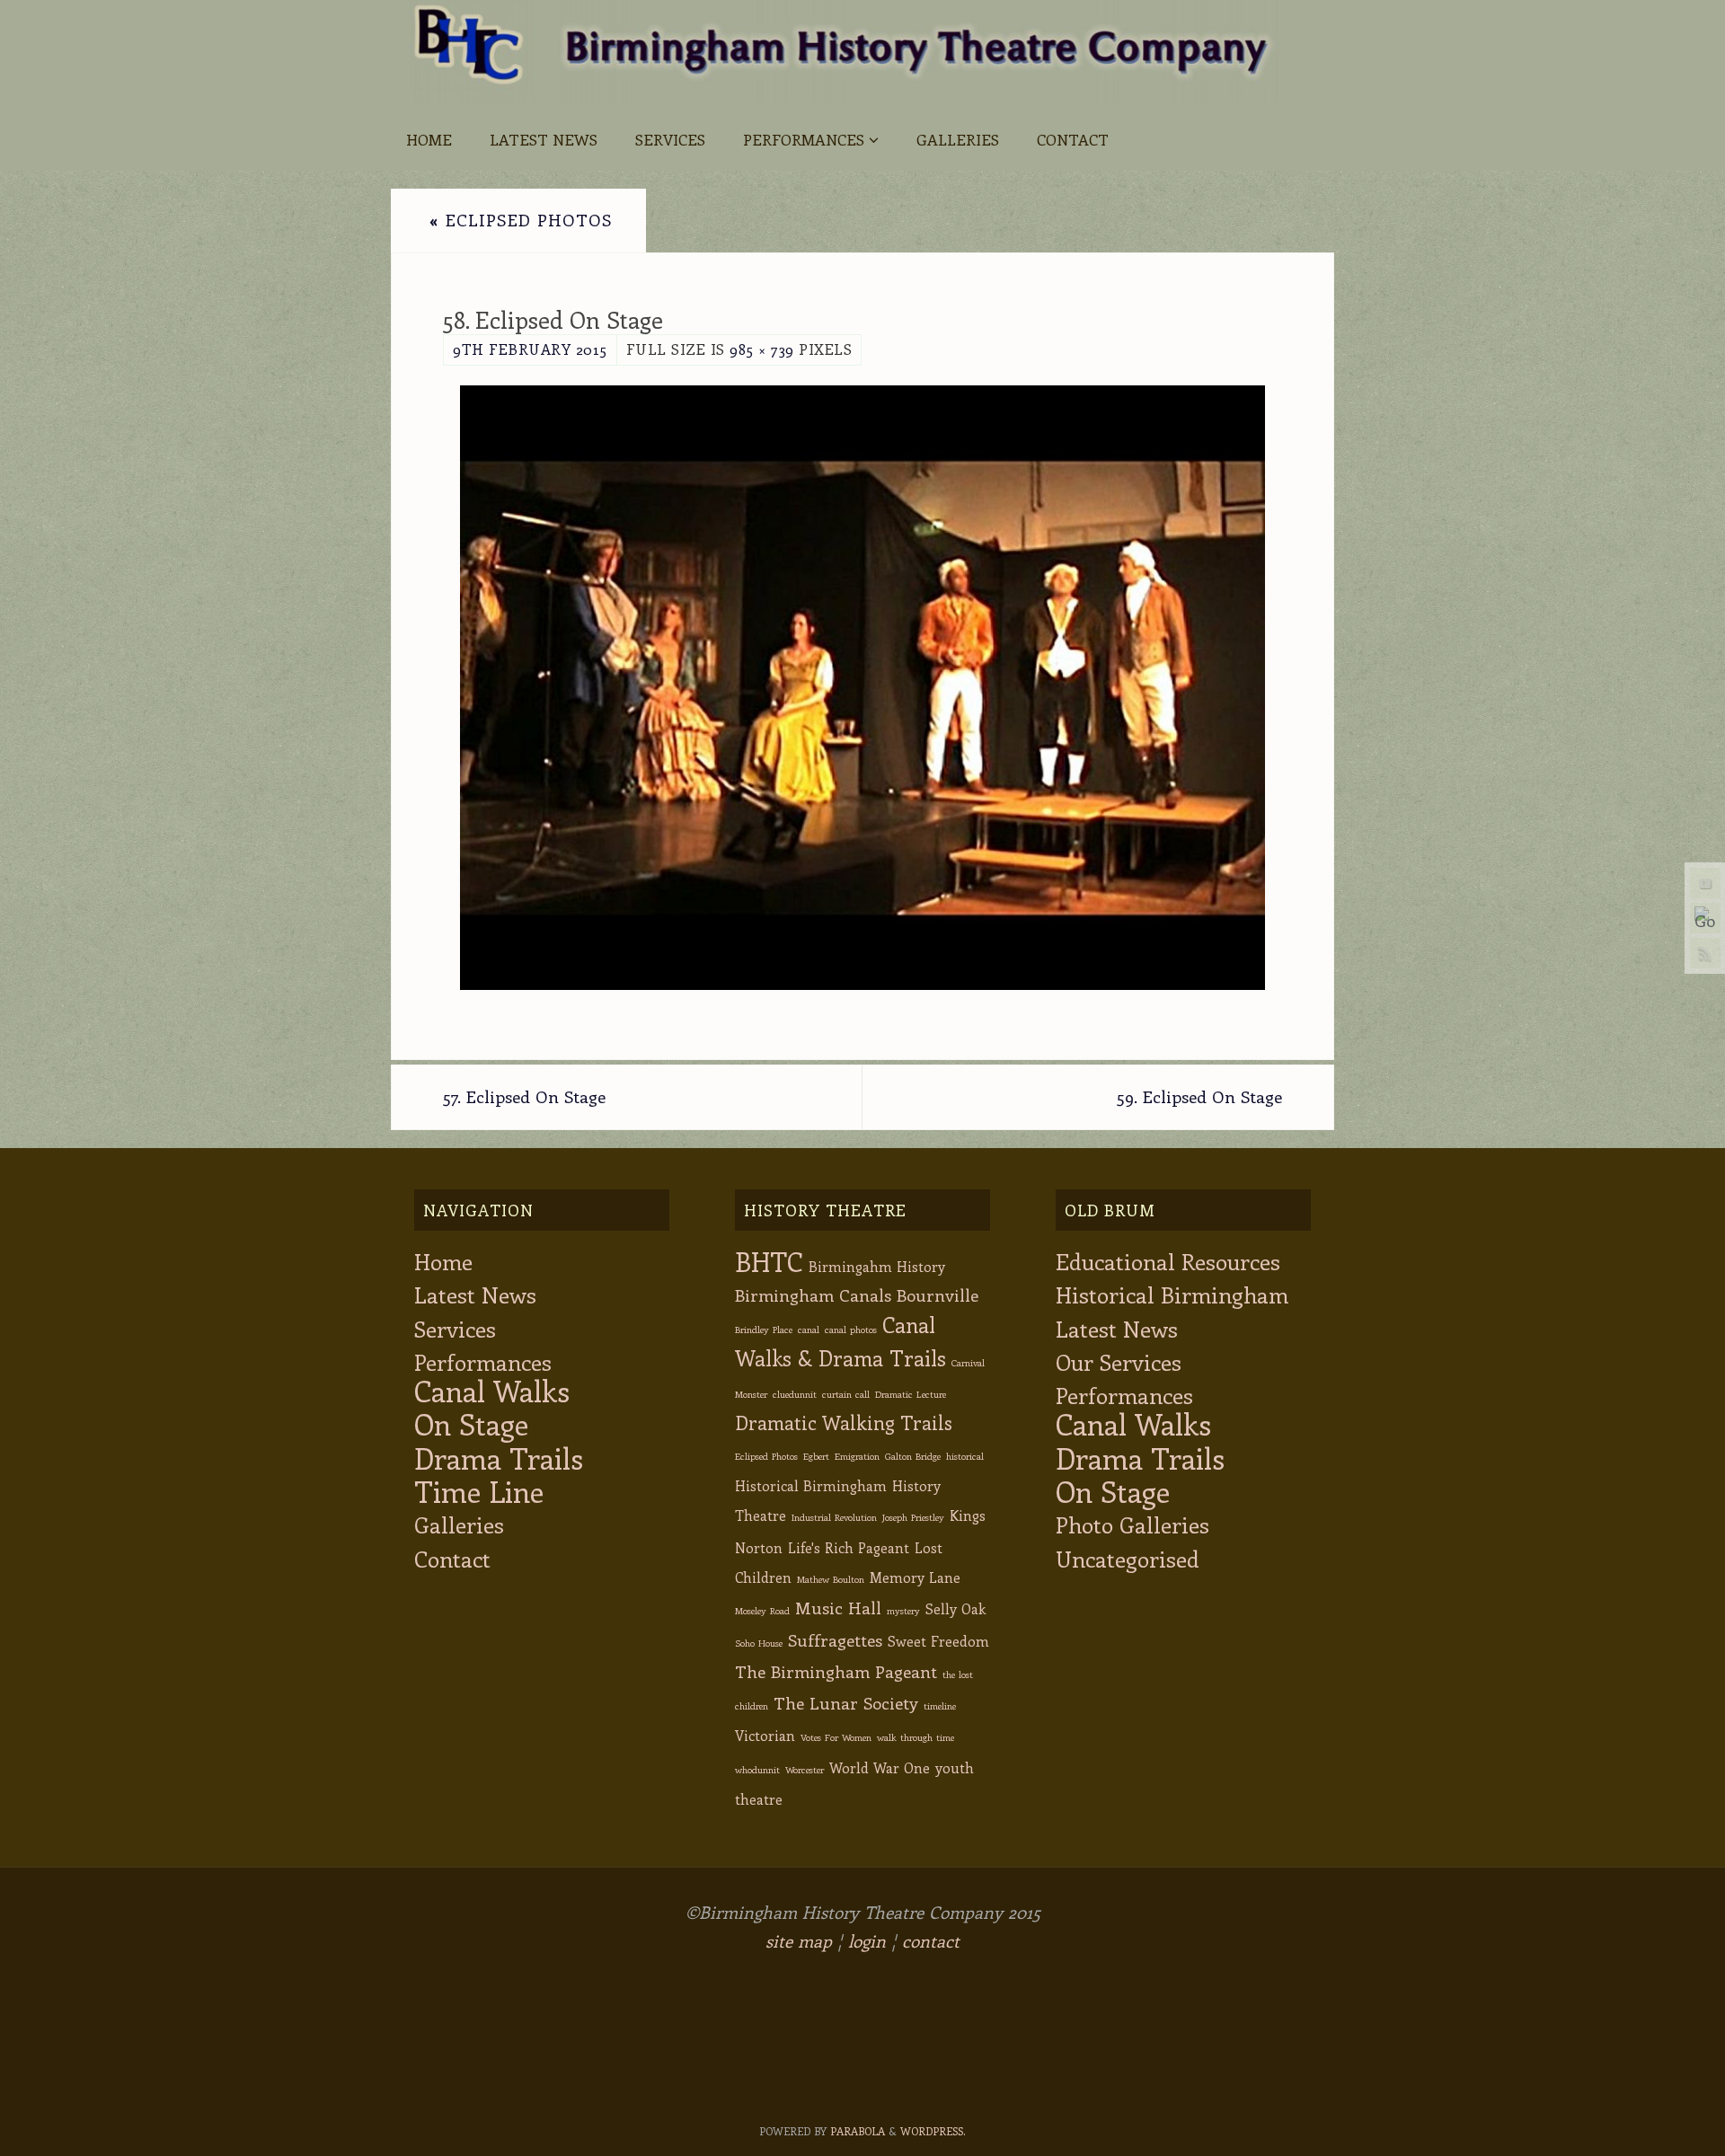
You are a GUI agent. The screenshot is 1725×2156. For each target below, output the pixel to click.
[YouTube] (1705, 883)
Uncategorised (1128, 1558)
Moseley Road (762, 1611)
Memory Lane (915, 1577)
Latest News (475, 1294)
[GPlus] (1705, 918)
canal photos (851, 1330)
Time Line (479, 1491)
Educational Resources (1168, 1261)
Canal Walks (492, 1390)
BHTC (769, 1261)
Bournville (938, 1295)
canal (809, 1330)
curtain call (846, 1394)
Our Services (1119, 1361)
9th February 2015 (530, 349)
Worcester (805, 1770)
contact (931, 1941)
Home (443, 1261)
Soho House (759, 1643)
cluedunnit (795, 1394)
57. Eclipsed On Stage (524, 1096)
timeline (940, 1706)
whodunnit (757, 1770)
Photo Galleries (1132, 1524)
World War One (880, 1767)
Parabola (858, 2131)
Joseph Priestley (913, 1517)
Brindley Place (764, 1330)
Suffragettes (835, 1640)
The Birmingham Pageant (836, 1671)
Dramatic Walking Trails (844, 1423)
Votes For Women (836, 1737)
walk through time (916, 1737)
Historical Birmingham (811, 1485)
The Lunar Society (846, 1703)
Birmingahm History (877, 1266)
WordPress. (933, 2131)
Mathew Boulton (831, 1579)
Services (455, 1328)
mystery (903, 1611)
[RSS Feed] (1705, 953)
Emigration (857, 1456)
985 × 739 (762, 349)
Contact (452, 1558)
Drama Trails (499, 1458)
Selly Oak (955, 1608)
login (867, 1941)
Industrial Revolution (834, 1517)
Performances (483, 1361)
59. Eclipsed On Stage (1199, 1096)
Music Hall (838, 1608)
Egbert (816, 1456)
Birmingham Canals (813, 1295)
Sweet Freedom (938, 1641)
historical (965, 1456)
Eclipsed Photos (521, 220)
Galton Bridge (913, 1456)
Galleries (459, 1524)
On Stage (471, 1423)
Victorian (765, 1735)
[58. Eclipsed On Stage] (862, 688)
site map (799, 1941)
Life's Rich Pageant (849, 1547)
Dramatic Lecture (911, 1394)
